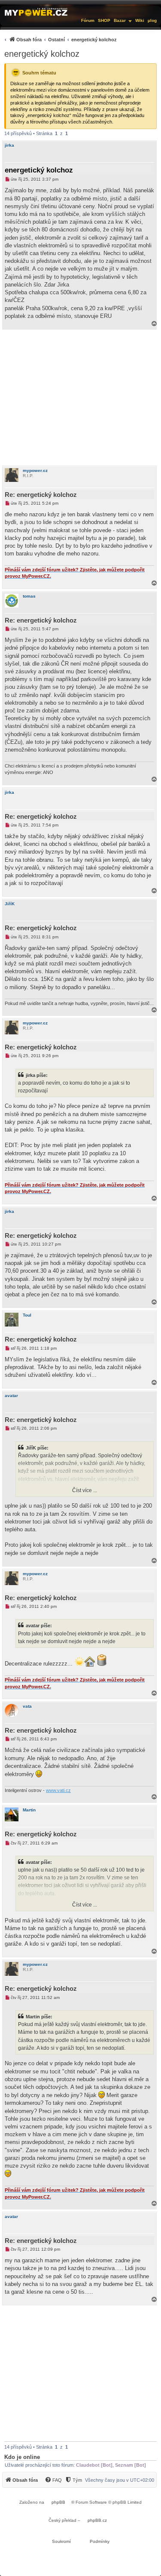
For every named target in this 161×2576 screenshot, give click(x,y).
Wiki (140, 20)
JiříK (10, 904)
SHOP (104, 20)
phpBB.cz (97, 2520)
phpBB (58, 2502)
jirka (9, 145)
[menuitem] (59, 39)
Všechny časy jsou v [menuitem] (120, 2480)
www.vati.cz (58, 1790)
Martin (29, 1810)
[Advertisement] (80, 398)
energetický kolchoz (42, 54)
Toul (27, 1315)
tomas (29, 596)
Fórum (88, 20)
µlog (152, 20)
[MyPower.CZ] (36, 12)
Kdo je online (22, 2457)
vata (27, 1706)
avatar (11, 1396)
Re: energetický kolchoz (41, 495)
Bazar (120, 20)
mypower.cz (35, 470)
